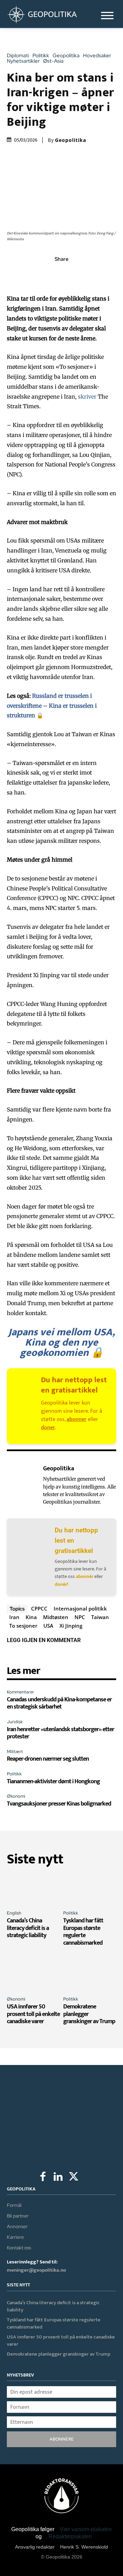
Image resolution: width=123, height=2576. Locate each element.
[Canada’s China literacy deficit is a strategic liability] (33, 1889)
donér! (61, 1584)
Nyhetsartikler (23, 61)
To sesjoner (23, 1626)
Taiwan (100, 1617)
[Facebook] (30, 274)
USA (48, 1626)
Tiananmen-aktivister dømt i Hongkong (53, 1782)
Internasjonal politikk (80, 1608)
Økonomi (16, 1796)
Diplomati (18, 56)
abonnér (85, 1576)
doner (48, 1428)
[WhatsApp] (61, 274)
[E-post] (93, 274)
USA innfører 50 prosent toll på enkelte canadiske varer (33, 2014)
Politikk (41, 56)
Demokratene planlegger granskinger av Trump (59, 2354)
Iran (14, 1617)
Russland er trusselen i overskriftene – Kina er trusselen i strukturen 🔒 (52, 706)
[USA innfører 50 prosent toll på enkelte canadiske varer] (33, 1975)
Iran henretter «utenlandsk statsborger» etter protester (60, 1733)
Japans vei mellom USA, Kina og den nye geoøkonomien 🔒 (61, 1342)
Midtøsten (56, 1617)
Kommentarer (20, 1692)
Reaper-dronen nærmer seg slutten (48, 1759)
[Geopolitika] (23, 1485)
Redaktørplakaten (70, 2536)
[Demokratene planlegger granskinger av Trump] (90, 1975)
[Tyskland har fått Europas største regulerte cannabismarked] (90, 1889)
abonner (77, 1419)
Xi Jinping (71, 1626)
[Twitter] (46, 274)
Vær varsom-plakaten (86, 2529)
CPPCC (39, 1608)
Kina (31, 1617)
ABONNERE (62, 2439)
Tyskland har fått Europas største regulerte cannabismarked (83, 1932)
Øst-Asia (53, 61)
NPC (80, 1617)
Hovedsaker (97, 56)
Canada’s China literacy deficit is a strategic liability (28, 1928)
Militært (15, 1752)
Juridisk (15, 1722)
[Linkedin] (77, 274)
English (14, 1913)
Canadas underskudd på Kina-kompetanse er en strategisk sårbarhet (59, 1703)
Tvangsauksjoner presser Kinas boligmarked (59, 1804)
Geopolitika (66, 56)
